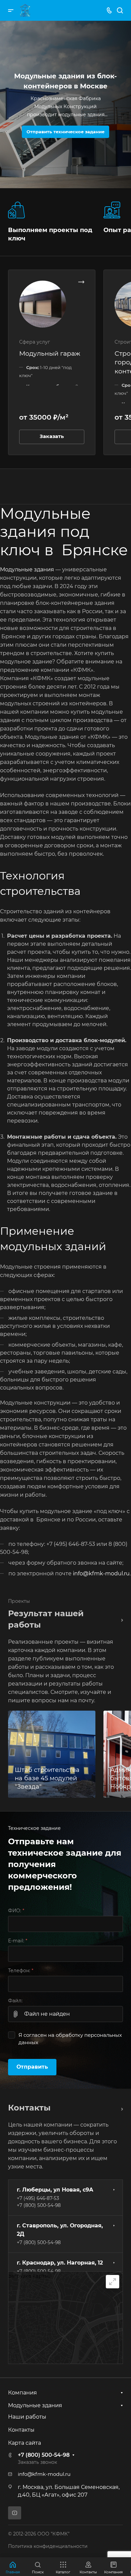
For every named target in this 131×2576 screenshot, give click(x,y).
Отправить (32, 2067)
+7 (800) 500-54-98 (39, 2205)
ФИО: (16, 1911)
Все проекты (120, 1619)
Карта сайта (25, 2443)
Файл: (15, 2001)
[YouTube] (15, 2513)
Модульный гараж (50, 353)
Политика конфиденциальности (48, 2546)
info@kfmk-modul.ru (101, 1573)
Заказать (52, 436)
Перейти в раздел (120, 2108)
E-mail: (18, 1941)
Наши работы (27, 2417)
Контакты (21, 2430)
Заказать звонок (37, 2462)
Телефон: (21, 1971)
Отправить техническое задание (65, 132)
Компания (23, 2393)
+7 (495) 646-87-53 (38, 2198)
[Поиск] (120, 11)
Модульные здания (27, 569)
